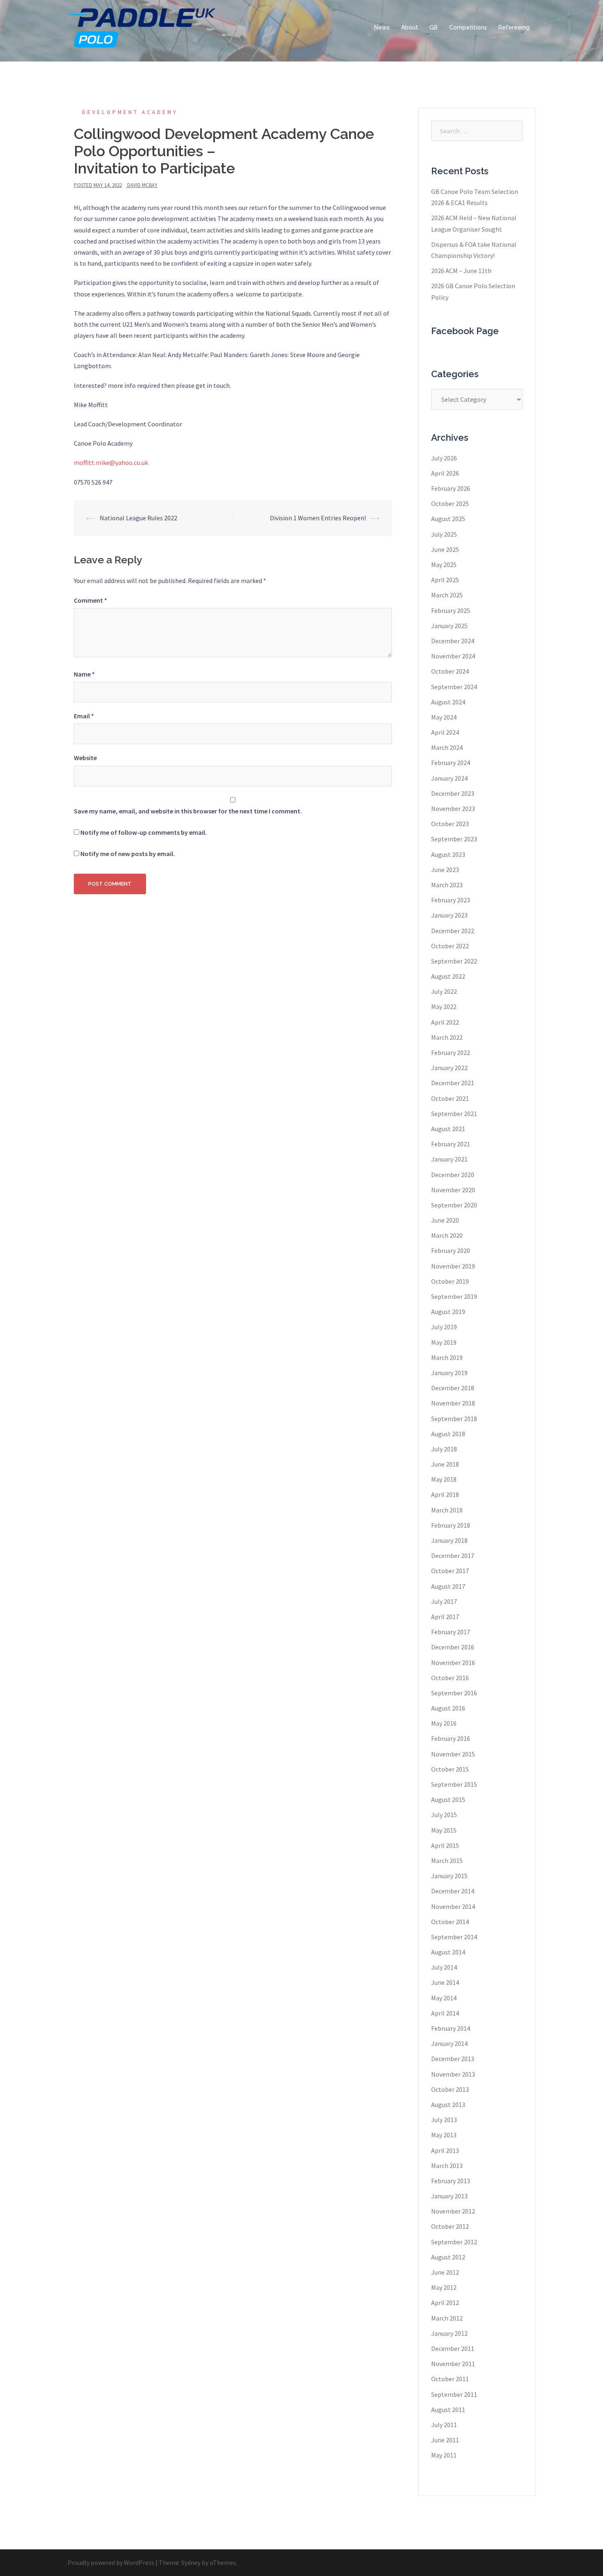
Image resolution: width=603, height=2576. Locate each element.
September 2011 (454, 2394)
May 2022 (444, 1007)
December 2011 (453, 2348)
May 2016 (444, 1723)
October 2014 (450, 1922)
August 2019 (448, 1312)
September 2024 (454, 687)
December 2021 (453, 1083)
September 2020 (454, 1205)
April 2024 (445, 732)
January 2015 (449, 1876)
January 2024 (449, 778)
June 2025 (445, 549)
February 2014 (451, 2028)
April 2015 (445, 1845)
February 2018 (451, 1525)
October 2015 (450, 1769)
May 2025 (444, 565)
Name (84, 674)
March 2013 (447, 2166)
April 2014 (445, 2013)
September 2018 (454, 1419)
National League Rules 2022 (138, 518)
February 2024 (451, 763)
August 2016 (448, 1708)
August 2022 (448, 976)
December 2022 (453, 931)
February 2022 (451, 1052)
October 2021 (450, 1098)
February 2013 (451, 2181)
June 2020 (445, 1220)
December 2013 (453, 2059)
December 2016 (453, 1647)
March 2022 (447, 1037)
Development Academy (130, 112)
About (410, 27)
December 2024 (453, 641)
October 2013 (450, 2089)
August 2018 (448, 1434)
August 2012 (448, 2257)
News (382, 27)
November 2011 (453, 2364)
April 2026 (445, 473)
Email (84, 716)
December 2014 (453, 1891)
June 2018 (445, 1464)
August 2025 (448, 519)
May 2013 (444, 2135)
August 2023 (448, 854)
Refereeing (514, 27)
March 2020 (447, 1235)
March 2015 (447, 1861)
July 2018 (444, 1449)
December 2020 (453, 1175)
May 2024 (444, 717)
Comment (90, 600)
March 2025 (447, 595)
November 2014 (453, 1906)
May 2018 (444, 1479)
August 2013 (448, 2105)
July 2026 (444, 458)
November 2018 (453, 1403)
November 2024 (453, 656)
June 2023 (445, 870)
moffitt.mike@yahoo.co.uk (111, 462)
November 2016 (453, 1663)
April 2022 (445, 1022)
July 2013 (444, 2120)
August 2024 (448, 702)
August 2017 (448, 1586)
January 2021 (449, 1159)
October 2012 (450, 2226)
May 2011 (444, 2455)
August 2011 (448, 2410)
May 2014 (444, 1998)
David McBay (142, 185)
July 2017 (444, 1601)
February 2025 (451, 610)
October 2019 (450, 1281)
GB (434, 27)
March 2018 (447, 1510)
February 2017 (451, 1632)
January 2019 (449, 1373)
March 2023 (447, 885)
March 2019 (447, 1357)
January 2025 (449, 626)
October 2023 (450, 824)
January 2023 (449, 915)
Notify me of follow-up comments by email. (144, 832)
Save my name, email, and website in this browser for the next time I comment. (188, 811)
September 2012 (454, 2242)
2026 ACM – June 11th (461, 271)
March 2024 (447, 747)
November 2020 (453, 1190)
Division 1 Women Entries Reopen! (318, 518)
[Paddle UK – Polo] (142, 27)
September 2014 (454, 1937)
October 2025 (450, 503)
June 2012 (445, 2272)
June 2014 (445, 1982)
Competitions (468, 27)
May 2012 (444, 2287)
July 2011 (444, 2425)
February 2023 (451, 900)
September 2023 (454, 839)
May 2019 (444, 1342)
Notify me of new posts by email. (128, 854)
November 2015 (453, 1754)
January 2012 (449, 2333)
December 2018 (453, 1388)
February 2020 (451, 1250)
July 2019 (444, 1327)
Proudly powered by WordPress (111, 2562)
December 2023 (453, 793)
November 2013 (453, 2074)
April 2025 (445, 580)
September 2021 (454, 1114)
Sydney (191, 2562)
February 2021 (451, 1144)
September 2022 (454, 961)
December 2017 (453, 1556)
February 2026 (451, 488)
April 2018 (445, 1494)
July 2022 (444, 991)
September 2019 (454, 1296)
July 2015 (444, 1815)
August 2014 (448, 1952)
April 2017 (445, 1617)
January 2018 (449, 1540)
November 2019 (453, 1266)
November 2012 (453, 2211)
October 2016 (450, 1678)
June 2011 (445, 2440)
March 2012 (447, 2318)
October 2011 (450, 2379)
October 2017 (450, 1571)
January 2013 (449, 2196)
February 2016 (451, 1738)
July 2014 (444, 1967)
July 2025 (444, 534)
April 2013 (445, 2150)
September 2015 (454, 1784)
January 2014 (449, 2043)
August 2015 (448, 1799)
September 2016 (454, 1693)
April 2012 (445, 2303)
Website (85, 758)
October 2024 (450, 671)
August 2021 (448, 1129)
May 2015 (444, 1830)
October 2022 (450, 946)
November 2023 (453, 809)
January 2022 (449, 1068)
